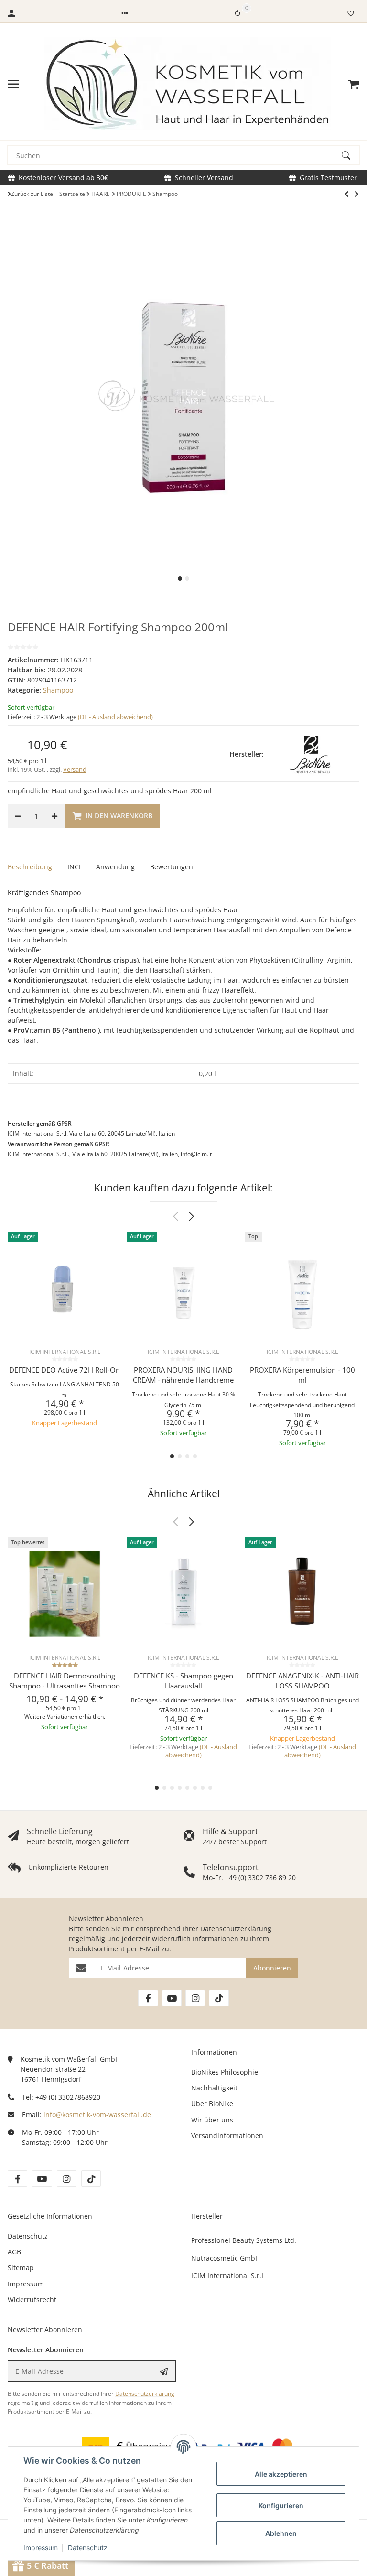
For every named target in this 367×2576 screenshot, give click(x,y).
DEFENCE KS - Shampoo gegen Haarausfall (183, 1681)
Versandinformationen (227, 2136)
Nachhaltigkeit (214, 2088)
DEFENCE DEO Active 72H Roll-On (65, 1370)
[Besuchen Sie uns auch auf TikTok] (219, 1998)
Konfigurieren (281, 2506)
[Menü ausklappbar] (13, 84)
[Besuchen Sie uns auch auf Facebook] (148, 1998)
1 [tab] (180, 579)
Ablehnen (281, 2533)
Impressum (41, 2548)
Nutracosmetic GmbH (226, 2258)
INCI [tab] (74, 867)
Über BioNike (212, 2104)
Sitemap (21, 2268)
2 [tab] (187, 579)
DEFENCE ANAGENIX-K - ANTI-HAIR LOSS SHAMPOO (302, 1681)
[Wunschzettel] (351, 13)
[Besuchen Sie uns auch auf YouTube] (172, 1998)
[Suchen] (350, 155)
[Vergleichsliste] (237, 13)
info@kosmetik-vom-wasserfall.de (97, 2115)
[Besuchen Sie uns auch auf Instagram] (195, 1998)
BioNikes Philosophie (225, 2072)
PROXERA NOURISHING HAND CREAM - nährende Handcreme (183, 1375)
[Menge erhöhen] (54, 816)
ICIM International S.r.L (228, 2276)
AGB (14, 2252)
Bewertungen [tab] (172, 867)
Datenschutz (88, 2548)
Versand (75, 769)
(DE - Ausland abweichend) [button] (115, 717)
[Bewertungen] (65, 1665)
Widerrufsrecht (32, 2300)
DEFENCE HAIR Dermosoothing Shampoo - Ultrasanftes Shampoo (65, 1681)
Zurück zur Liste (32, 194)
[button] (125, 13)
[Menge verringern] (18, 816)
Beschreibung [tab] (30, 867)
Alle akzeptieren (281, 2474)
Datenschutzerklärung (236, 1929)
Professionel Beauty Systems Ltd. (244, 2240)
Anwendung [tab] (115, 867)
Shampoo (58, 690)
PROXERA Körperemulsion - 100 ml (302, 1375)
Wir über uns (212, 2120)
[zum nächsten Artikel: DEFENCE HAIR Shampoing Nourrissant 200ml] (347, 194)
